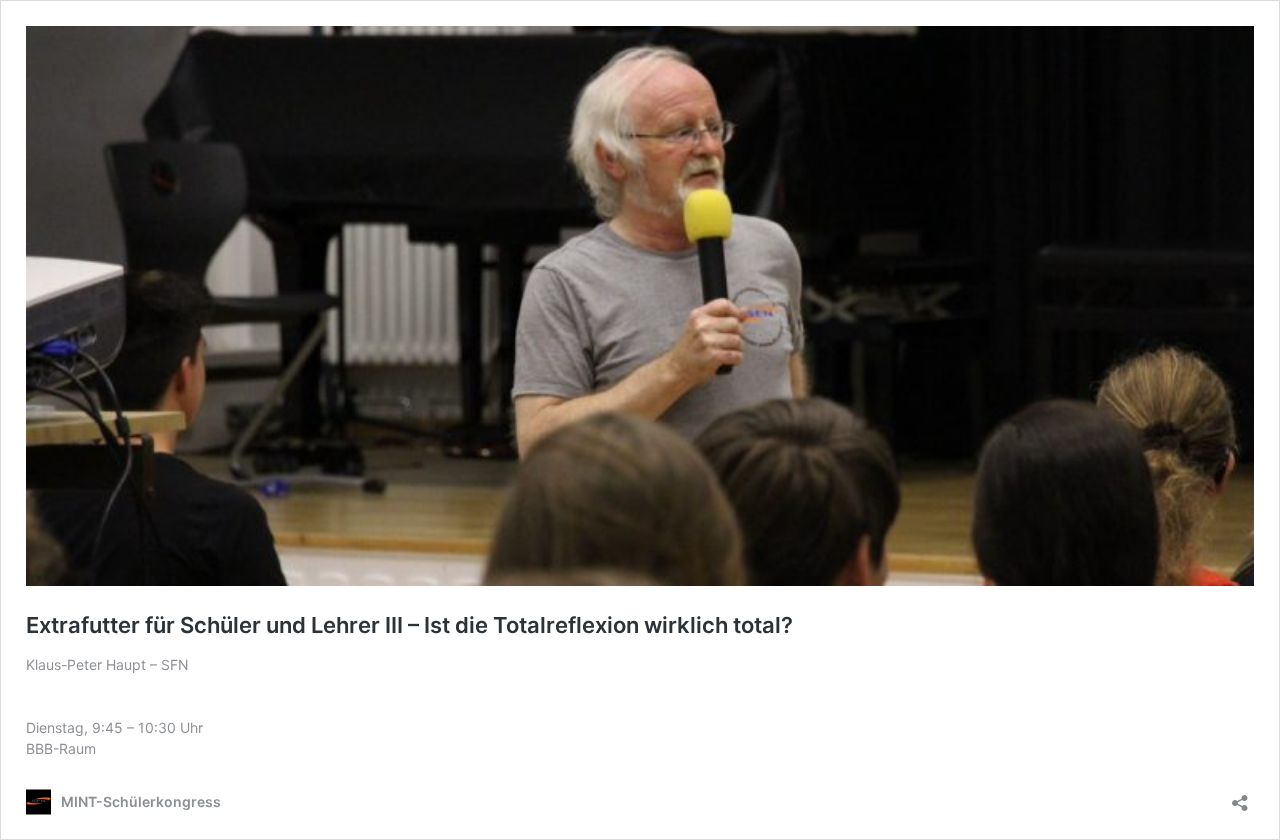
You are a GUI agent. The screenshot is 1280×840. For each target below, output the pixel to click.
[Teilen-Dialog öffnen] (1240, 796)
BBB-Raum (61, 748)
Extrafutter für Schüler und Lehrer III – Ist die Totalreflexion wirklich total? (409, 625)
